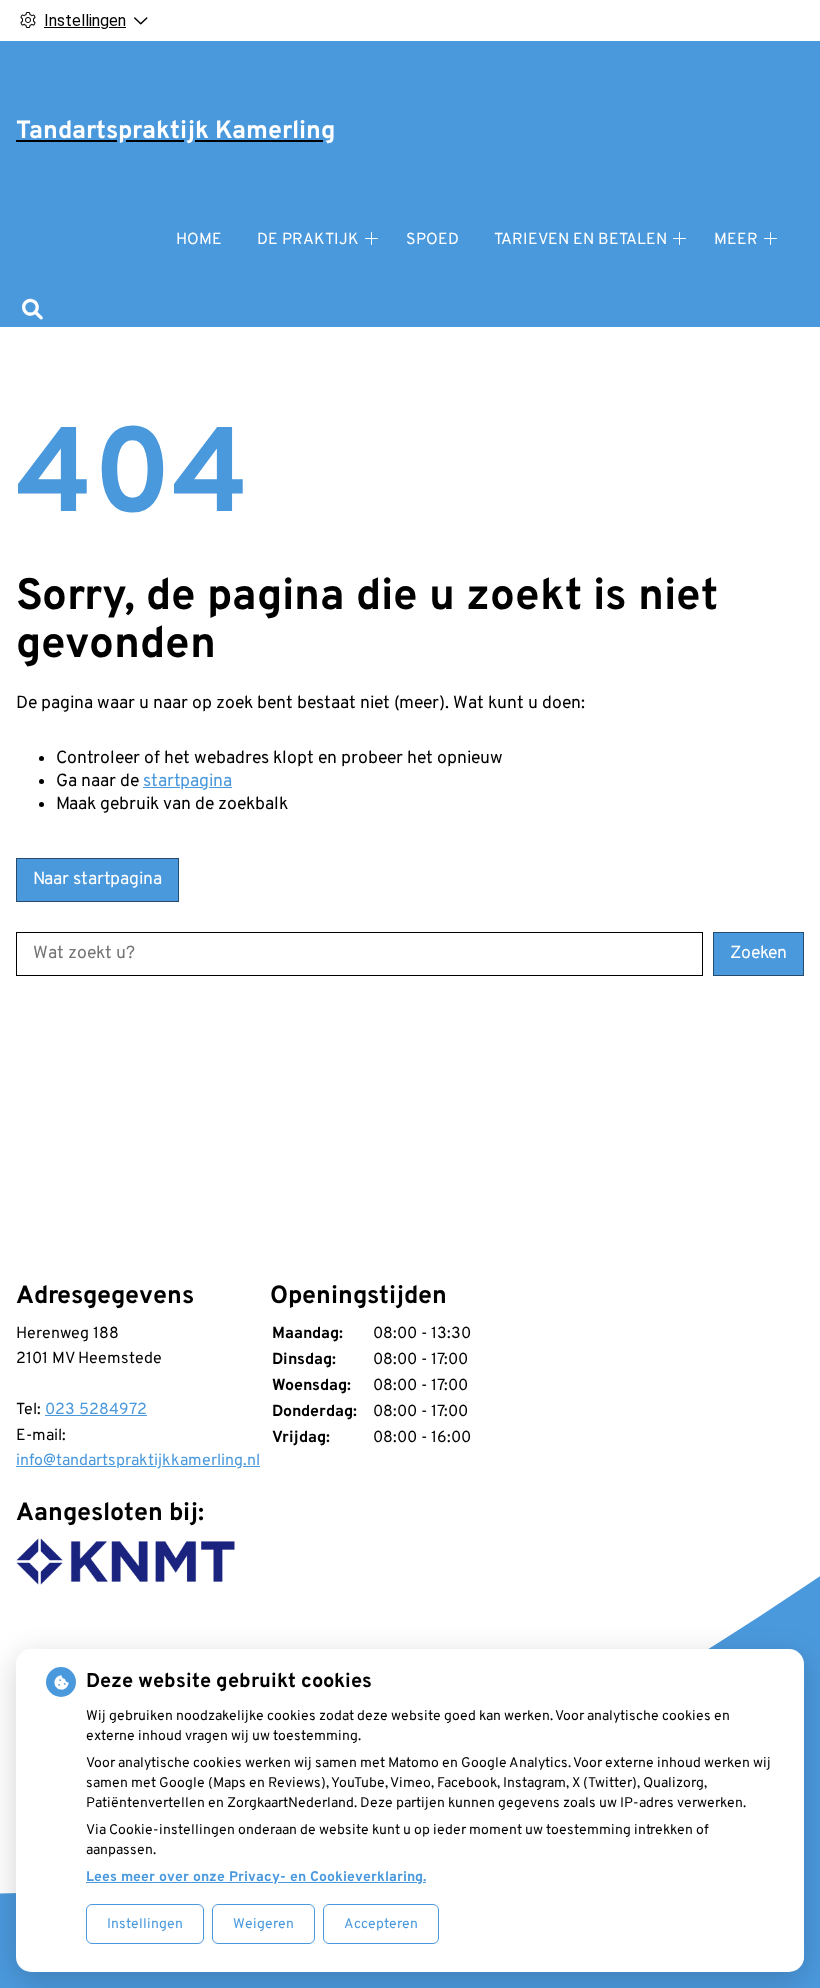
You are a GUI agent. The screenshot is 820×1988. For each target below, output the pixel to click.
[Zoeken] (32, 312)
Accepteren (381, 1924)
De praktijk (308, 240)
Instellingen (145, 1924)
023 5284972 (96, 1410)
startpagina (187, 781)
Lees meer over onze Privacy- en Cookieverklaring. (256, 1877)
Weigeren (263, 1924)
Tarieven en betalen (580, 240)
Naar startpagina (97, 879)
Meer (736, 240)
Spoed (432, 240)
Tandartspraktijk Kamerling (175, 132)
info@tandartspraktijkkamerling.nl (138, 1461)
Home (199, 240)
